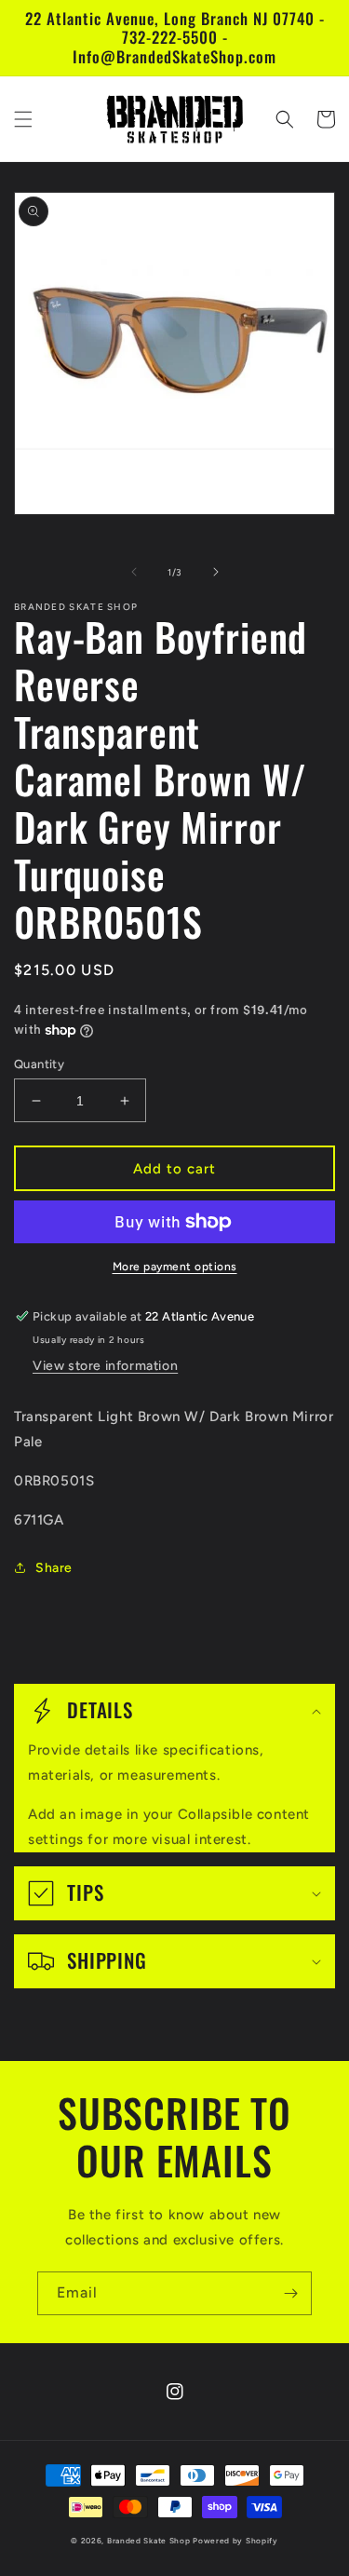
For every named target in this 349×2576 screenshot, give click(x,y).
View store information (105, 1366)
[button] (23, 119)
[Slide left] (134, 572)
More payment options (175, 1267)
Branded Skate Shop (149, 2541)
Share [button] (54, 1568)
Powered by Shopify (235, 2541)
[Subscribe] (290, 2293)
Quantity (39, 1064)
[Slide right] (216, 572)
